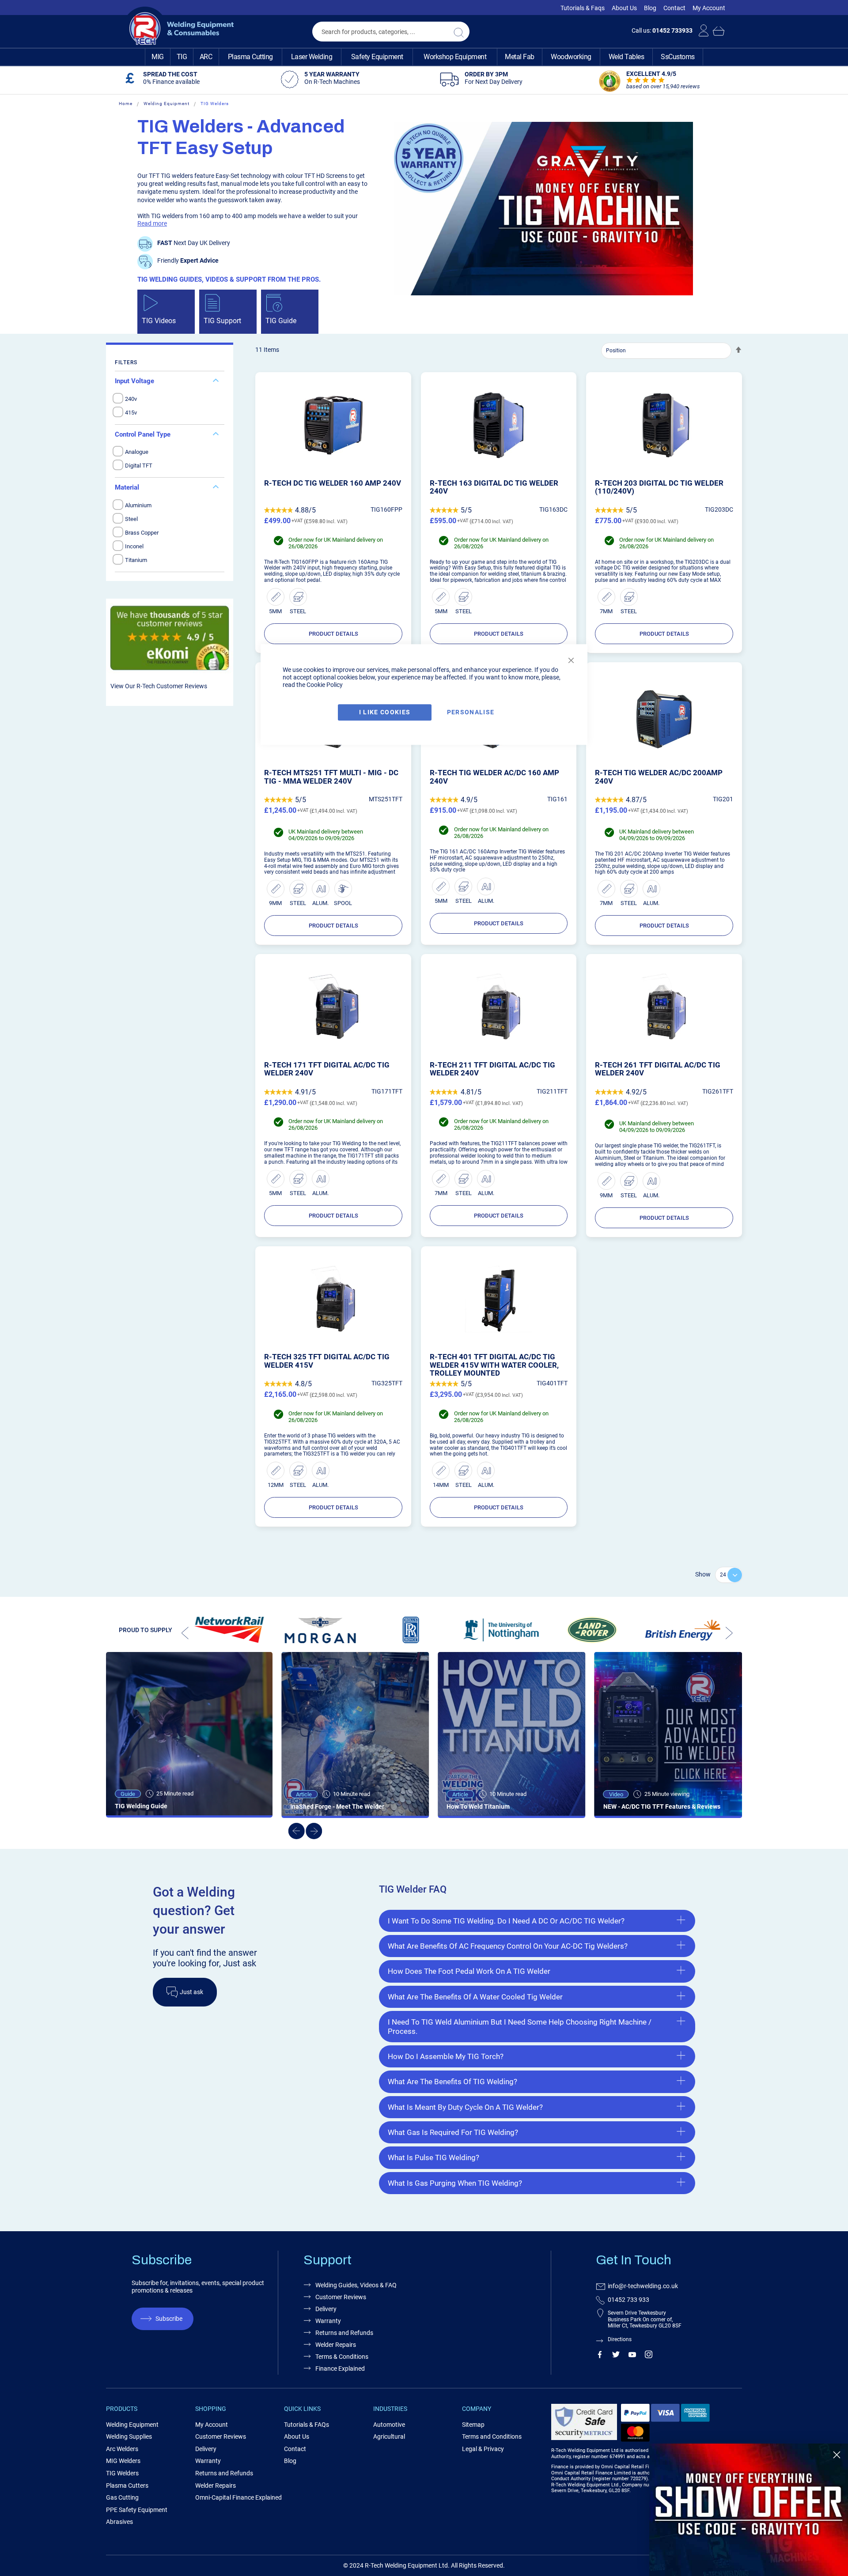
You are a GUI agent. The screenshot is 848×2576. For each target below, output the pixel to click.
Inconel (134, 546)
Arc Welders (122, 2449)
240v (131, 399)
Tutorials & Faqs (583, 8)
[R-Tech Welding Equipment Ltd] (178, 29)
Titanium (136, 560)
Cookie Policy (325, 685)
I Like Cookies (385, 712)
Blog (650, 8)
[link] (749, 2510)
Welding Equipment (167, 104)
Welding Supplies (129, 2436)
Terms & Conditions (342, 2357)
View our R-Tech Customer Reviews (159, 686)
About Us (624, 8)
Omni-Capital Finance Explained (238, 2497)
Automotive (389, 2425)
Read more (152, 223)
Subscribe (169, 2319)
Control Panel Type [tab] (143, 434)
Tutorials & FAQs (307, 2425)
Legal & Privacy (483, 2449)
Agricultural (389, 2436)
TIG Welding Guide (141, 1806)
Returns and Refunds (344, 2333)
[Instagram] (649, 2356)
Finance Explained (340, 2369)
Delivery (326, 2309)
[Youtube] (632, 2356)
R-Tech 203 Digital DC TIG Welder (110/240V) (659, 487)
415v (131, 413)
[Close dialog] (837, 2455)
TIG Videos (159, 321)
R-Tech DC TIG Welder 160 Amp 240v (333, 483)
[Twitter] (616, 2356)
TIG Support (222, 321)
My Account (709, 8)
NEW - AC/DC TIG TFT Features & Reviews (662, 1807)
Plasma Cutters (127, 2485)
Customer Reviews (341, 2297)
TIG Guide (281, 321)
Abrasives (119, 2522)
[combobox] (391, 32)
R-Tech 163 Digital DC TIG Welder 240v (494, 487)
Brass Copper (142, 533)
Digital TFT (139, 466)
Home (126, 104)
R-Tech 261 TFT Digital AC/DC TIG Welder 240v (658, 1069)
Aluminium (138, 505)
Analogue (137, 452)
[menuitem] (158, 57)
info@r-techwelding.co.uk (643, 2286)
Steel (131, 519)
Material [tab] (127, 487)
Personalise (471, 712)
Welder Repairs (336, 2345)
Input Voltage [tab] (134, 381)
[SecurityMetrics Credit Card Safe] (584, 2438)
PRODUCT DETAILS (333, 634)
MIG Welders (123, 2461)
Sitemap (473, 2425)
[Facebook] (600, 2356)
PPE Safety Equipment (137, 2510)
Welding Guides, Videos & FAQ (356, 2285)
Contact (674, 8)
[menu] (424, 57)
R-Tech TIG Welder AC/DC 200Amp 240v (659, 777)
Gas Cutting (122, 2497)
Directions (620, 2339)
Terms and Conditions (492, 2436)
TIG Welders (122, 2473)
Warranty (328, 2321)
